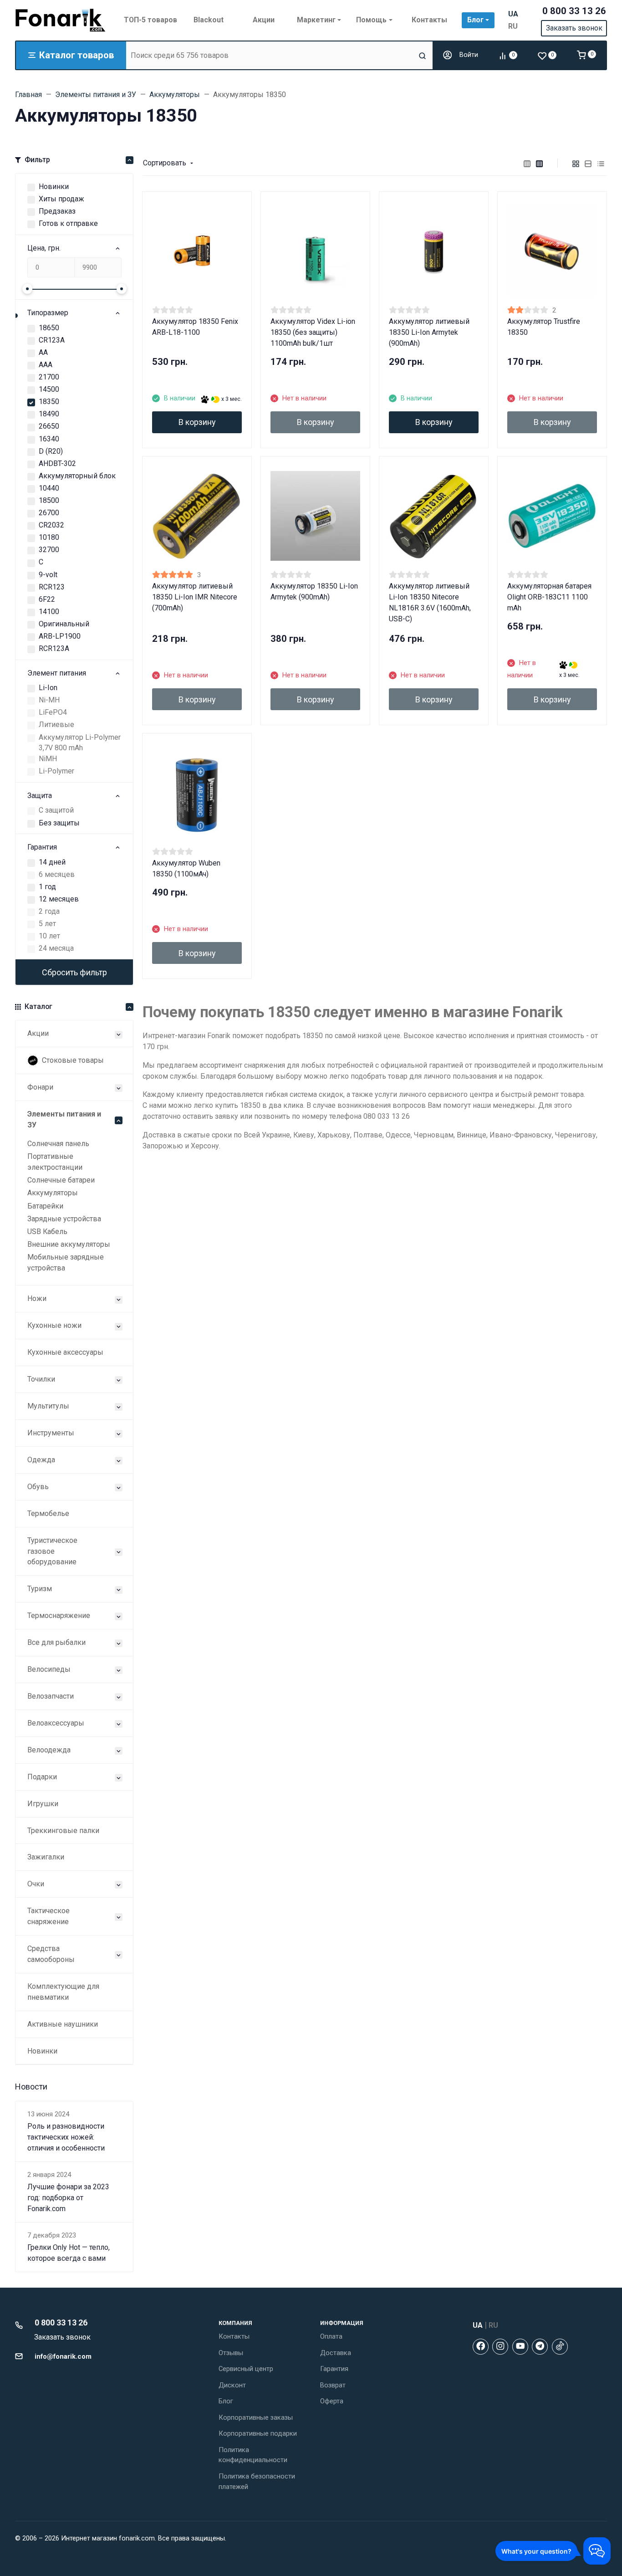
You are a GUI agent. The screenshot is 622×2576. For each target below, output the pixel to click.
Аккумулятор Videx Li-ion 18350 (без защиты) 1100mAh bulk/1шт (313, 332)
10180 (49, 537)
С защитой (56, 810)
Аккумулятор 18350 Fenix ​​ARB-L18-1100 (196, 327)
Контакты (234, 2336)
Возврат (333, 2385)
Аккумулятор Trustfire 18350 (544, 327)
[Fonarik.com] (61, 20)
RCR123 (52, 587)
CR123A (52, 340)
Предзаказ (57, 211)
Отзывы (231, 2353)
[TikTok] (560, 2347)
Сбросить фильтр (74, 972)
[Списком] (588, 163)
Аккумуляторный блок (77, 476)
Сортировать (165, 163)
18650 (49, 328)
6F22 (47, 599)
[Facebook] (481, 2347)
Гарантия (334, 2369)
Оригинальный (64, 624)
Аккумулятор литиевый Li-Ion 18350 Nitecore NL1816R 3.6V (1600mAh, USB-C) (430, 602)
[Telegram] (540, 2347)
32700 (49, 550)
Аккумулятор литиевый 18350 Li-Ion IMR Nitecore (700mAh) (195, 597)
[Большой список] (540, 163)
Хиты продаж (61, 199)
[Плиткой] (576, 163)
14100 (49, 612)
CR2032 (51, 525)
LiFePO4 (53, 712)
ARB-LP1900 (60, 636)
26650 (49, 426)
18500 (49, 500)
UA (513, 14)
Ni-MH (49, 700)
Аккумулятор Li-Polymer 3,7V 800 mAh (80, 743)
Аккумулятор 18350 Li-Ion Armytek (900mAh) (314, 592)
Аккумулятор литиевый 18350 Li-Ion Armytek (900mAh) (429, 332)
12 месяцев (59, 899)
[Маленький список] (527, 163)
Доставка (336, 2353)
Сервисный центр (246, 2369)
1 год (47, 887)
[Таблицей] (601, 163)
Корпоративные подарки (258, 2433)
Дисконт (232, 2385)
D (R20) (51, 451)
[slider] (27, 289)
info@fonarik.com (63, 2356)
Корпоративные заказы (256, 2417)
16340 (49, 439)
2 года (49, 911)
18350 (49, 402)
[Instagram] (500, 2347)
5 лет (47, 924)
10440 (49, 488)
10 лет (49, 936)
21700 (49, 377)
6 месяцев (57, 874)
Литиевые (56, 725)
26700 (49, 513)
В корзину (197, 422)
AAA (46, 365)
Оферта (332, 2401)
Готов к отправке (68, 223)
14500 (49, 389)
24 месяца (56, 948)
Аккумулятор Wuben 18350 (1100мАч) (186, 868)
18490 (49, 414)
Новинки (54, 187)
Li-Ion (48, 688)
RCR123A (54, 648)
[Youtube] (520, 2347)
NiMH (48, 759)
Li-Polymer (56, 771)
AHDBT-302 (57, 463)
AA (43, 352)
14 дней (52, 862)
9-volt (48, 575)
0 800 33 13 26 (574, 11)
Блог (226, 2401)
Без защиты (59, 823)
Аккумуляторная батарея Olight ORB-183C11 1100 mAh (549, 597)
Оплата (331, 2336)
